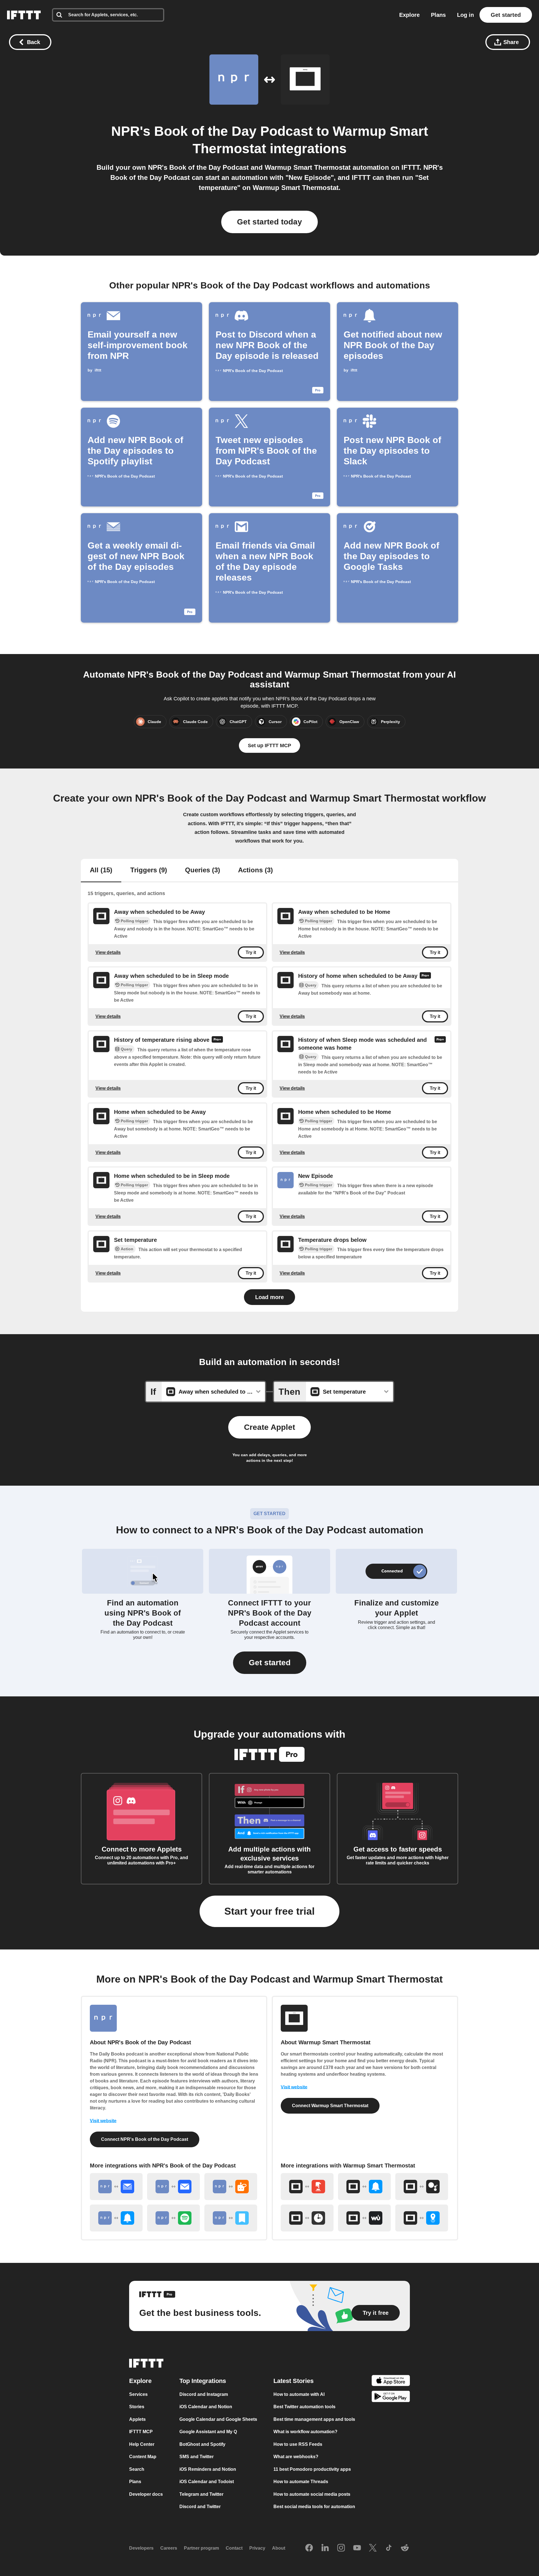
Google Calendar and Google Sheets (218, 2419)
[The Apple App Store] (391, 2381)
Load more (269, 1297)
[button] (270, 1663)
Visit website (103, 2121)
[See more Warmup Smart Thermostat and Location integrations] (422, 2218)
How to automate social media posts (312, 2494)
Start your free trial (269, 1911)
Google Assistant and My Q (208, 2432)
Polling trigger (134, 921)
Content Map (143, 2457)
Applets (137, 2419)
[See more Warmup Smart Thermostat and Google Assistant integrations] (422, 2187)
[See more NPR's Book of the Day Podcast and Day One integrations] (231, 2218)
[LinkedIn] (325, 2548)
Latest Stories (294, 2381)
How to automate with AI (299, 2394)
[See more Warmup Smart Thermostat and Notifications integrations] (364, 2187)
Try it (251, 952)
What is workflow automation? (305, 2432)
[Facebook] (309, 2548)
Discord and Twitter (200, 2507)
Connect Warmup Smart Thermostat (330, 2106)
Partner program (201, 2548)
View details (108, 952)
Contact (234, 2548)
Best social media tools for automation (314, 2507)
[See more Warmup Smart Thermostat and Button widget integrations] (307, 2187)
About (279, 2548)
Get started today (269, 222)
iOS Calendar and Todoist (207, 2482)
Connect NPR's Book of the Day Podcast (145, 2139)
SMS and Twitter (197, 2457)
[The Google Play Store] (391, 2397)
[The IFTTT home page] (24, 15)
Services (138, 2394)
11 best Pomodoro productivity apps (312, 2469)
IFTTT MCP (141, 2432)
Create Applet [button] (269, 1427)
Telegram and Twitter (201, 2494)
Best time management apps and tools (314, 2419)
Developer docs (146, 2494)
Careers (169, 2548)
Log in (465, 15)
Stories (137, 2407)
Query (311, 985)
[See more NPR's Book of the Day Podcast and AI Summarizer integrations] (231, 2187)
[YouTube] (357, 2548)
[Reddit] (405, 2548)
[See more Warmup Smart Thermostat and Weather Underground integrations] (364, 2218)
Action (127, 1249)
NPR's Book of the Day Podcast (212, 131)
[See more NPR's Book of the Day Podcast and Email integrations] (173, 2187)
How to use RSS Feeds (298, 2444)
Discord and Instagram (204, 2394)
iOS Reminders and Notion (208, 2469)
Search (137, 2469)
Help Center (142, 2444)
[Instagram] (341, 2548)
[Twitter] (373, 2548)
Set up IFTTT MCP (269, 745)
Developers (141, 2548)
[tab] (101, 871)
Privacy (257, 2548)
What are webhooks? (296, 2457)
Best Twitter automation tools (304, 2407)
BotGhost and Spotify (202, 2444)
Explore (409, 15)
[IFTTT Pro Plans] (425, 976)
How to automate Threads (301, 2482)
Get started (506, 15)
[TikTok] (389, 2548)
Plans (438, 15)
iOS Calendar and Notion (206, 2407)
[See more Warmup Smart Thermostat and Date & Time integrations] (307, 2218)
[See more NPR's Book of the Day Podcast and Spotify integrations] (173, 2218)
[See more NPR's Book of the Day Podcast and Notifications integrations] (116, 2218)
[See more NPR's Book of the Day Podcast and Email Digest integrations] (116, 2187)
